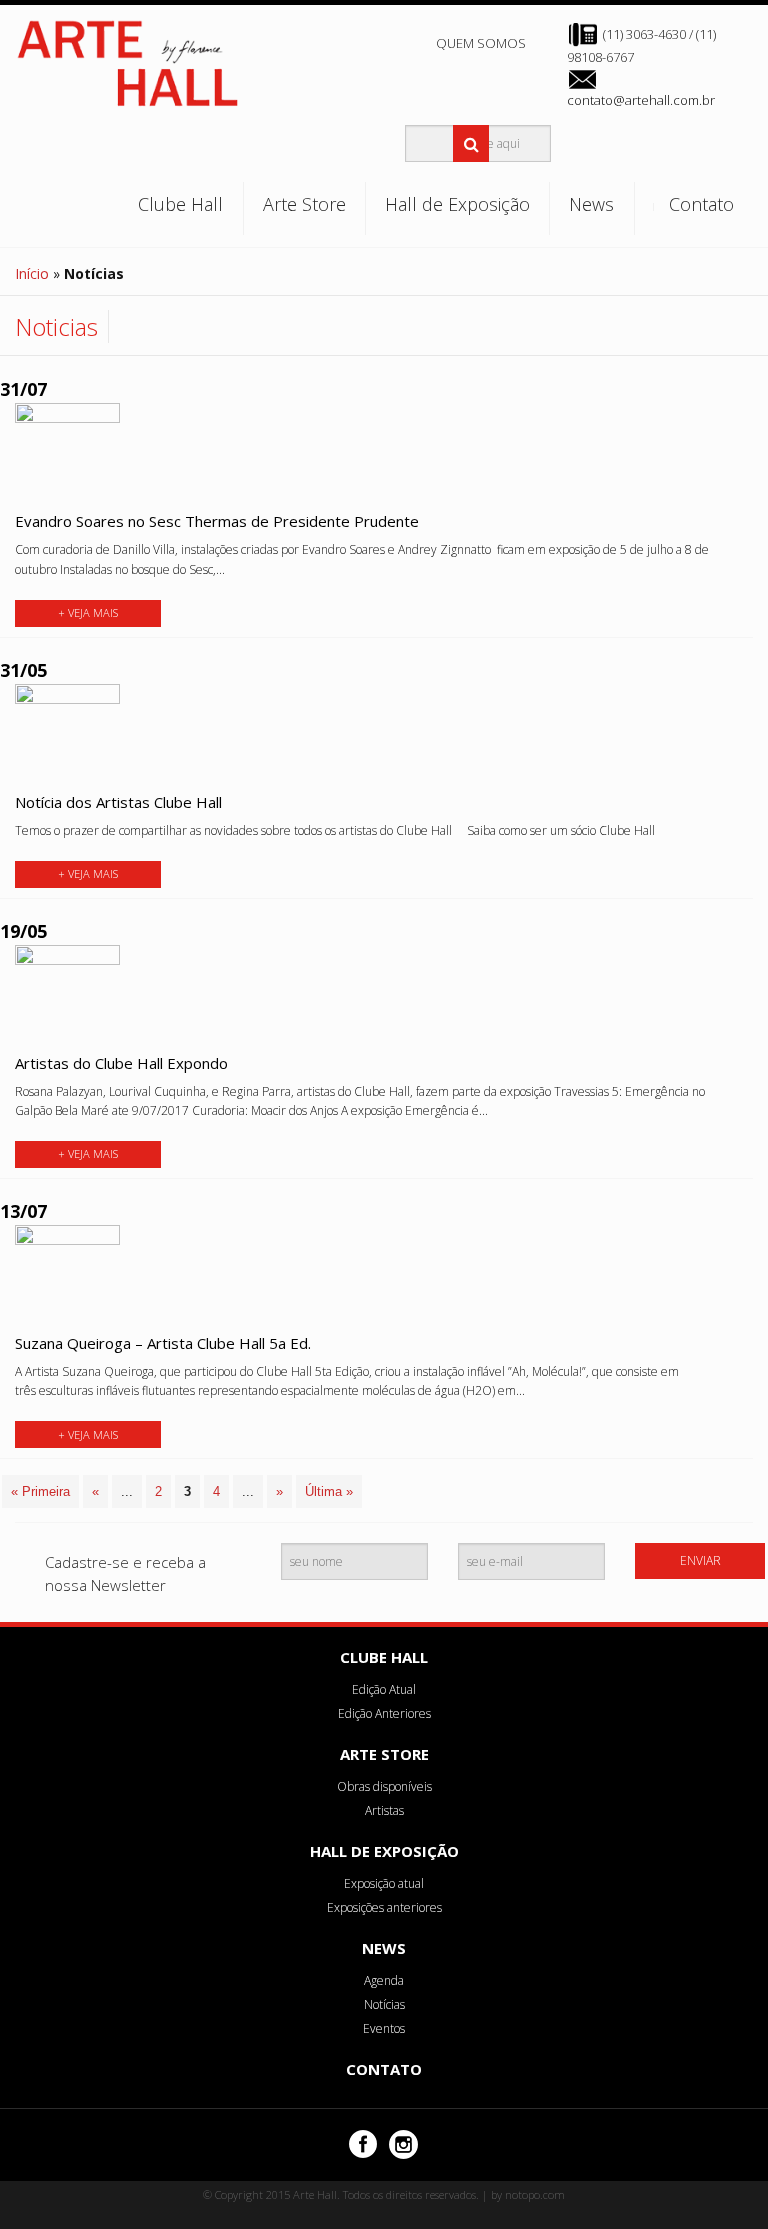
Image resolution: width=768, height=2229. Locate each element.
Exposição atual (384, 1883)
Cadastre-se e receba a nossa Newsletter (125, 1573)
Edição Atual (384, 1689)
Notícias (384, 2004)
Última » (329, 1491)
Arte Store (304, 204)
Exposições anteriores (384, 1907)
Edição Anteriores (384, 1713)
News (591, 204)
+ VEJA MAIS (88, 612)
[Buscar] (471, 143)
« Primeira (40, 1491)
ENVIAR (700, 1560)
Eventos (384, 2028)
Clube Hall (180, 204)
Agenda (384, 1980)
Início (32, 273)
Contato (701, 204)
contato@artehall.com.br (641, 100)
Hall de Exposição (457, 204)
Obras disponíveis (384, 1786)
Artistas (384, 1810)
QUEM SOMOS (481, 43)
